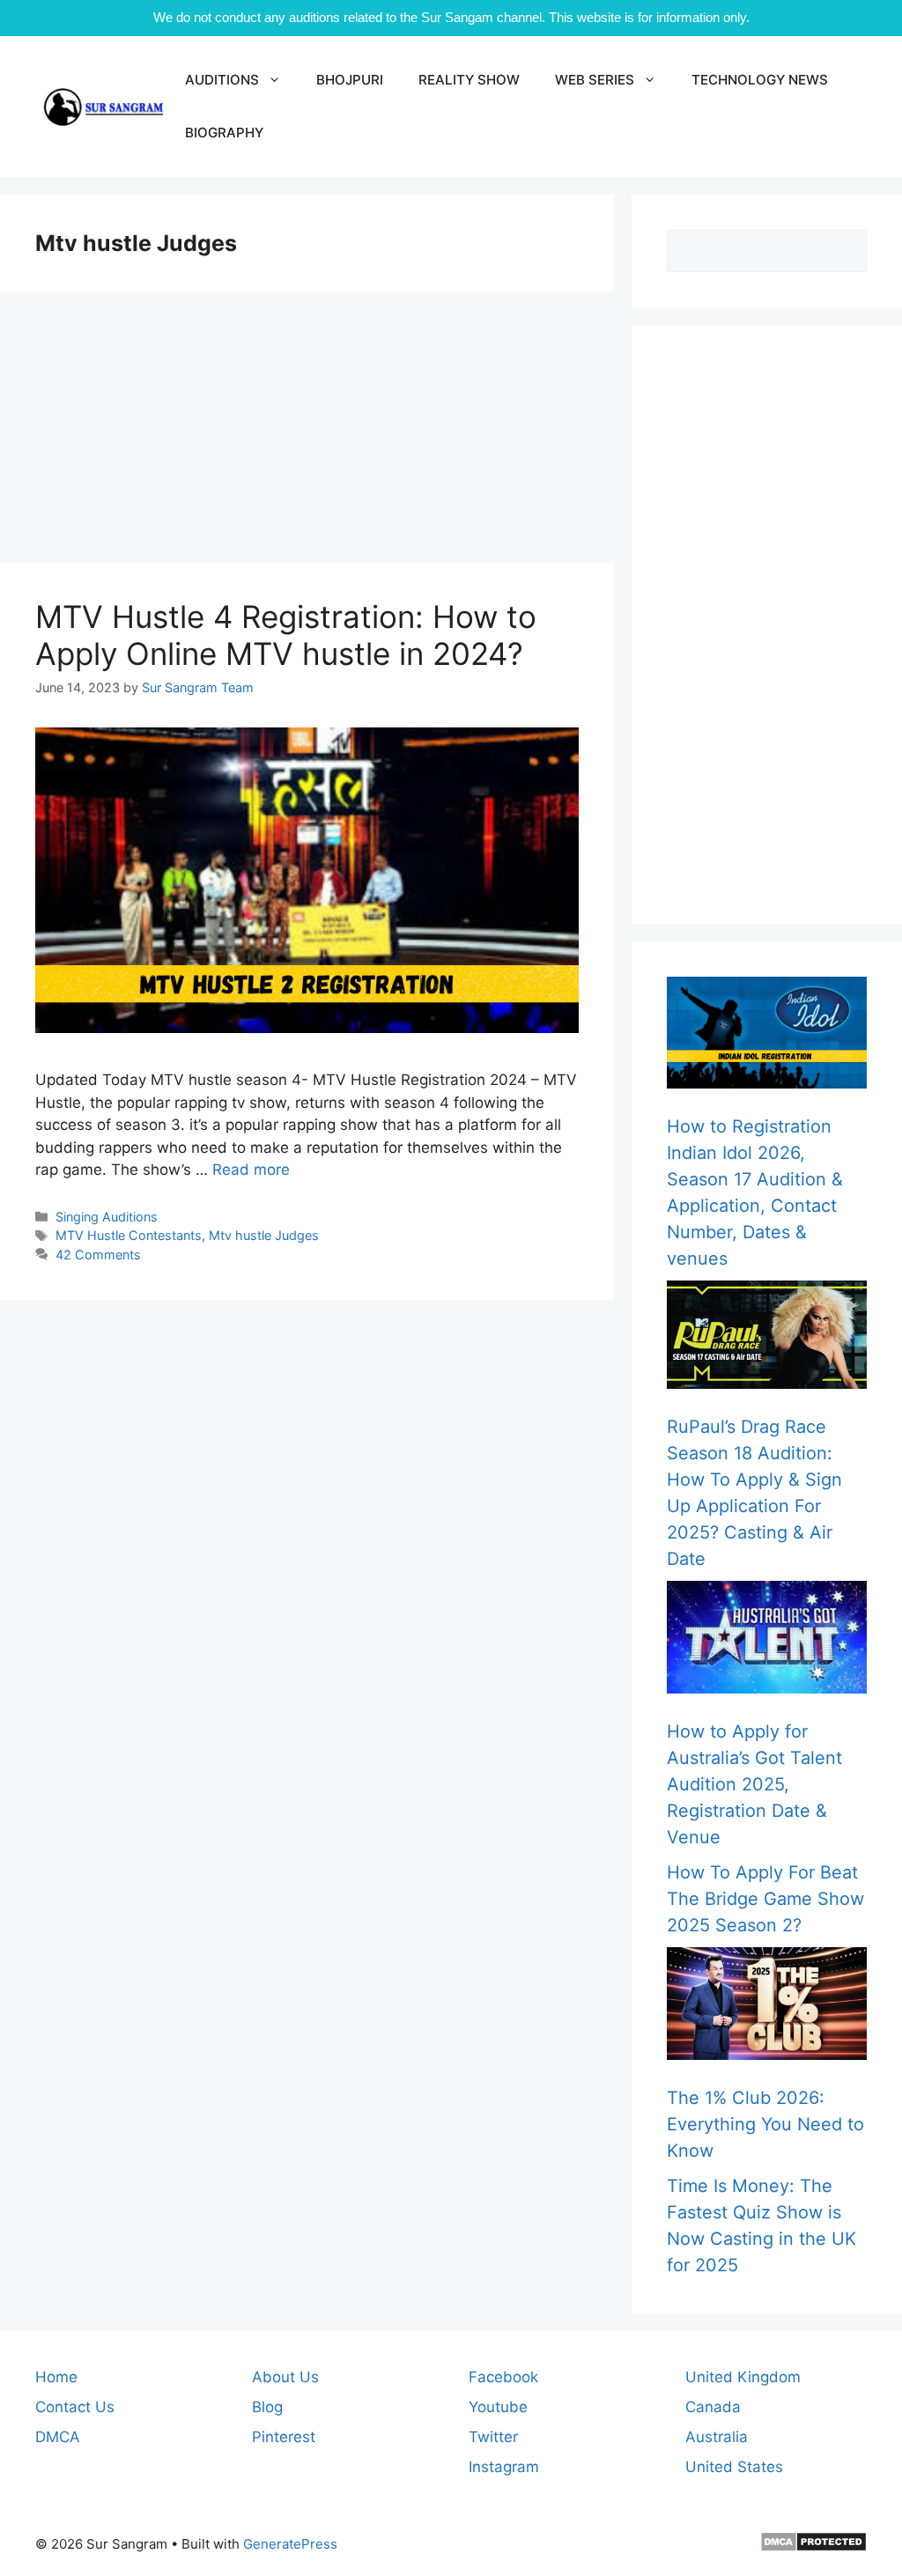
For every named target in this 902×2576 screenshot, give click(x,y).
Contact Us (75, 2407)
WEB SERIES (595, 80)
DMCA (58, 2437)
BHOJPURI (350, 80)
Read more (251, 1170)
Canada (713, 2407)
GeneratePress (290, 2544)
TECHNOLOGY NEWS (760, 80)
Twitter (493, 2437)
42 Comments (98, 1255)
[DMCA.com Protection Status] (813, 2547)
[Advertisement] (307, 432)
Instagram (504, 2467)
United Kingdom (743, 2377)
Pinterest (284, 2437)
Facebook (503, 2377)
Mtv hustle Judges (264, 1235)
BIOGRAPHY (224, 133)
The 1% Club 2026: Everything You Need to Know (765, 2124)
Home (56, 2377)
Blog (267, 2407)
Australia (717, 2437)
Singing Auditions (107, 1217)
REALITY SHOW (469, 80)
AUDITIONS (222, 80)
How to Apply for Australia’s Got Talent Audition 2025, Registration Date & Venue (754, 1784)
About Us (285, 2377)
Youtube (498, 2407)
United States (734, 2467)
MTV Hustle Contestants (129, 1235)
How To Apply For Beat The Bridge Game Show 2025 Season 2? (765, 1899)
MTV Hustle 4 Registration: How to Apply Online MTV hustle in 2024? (286, 635)
